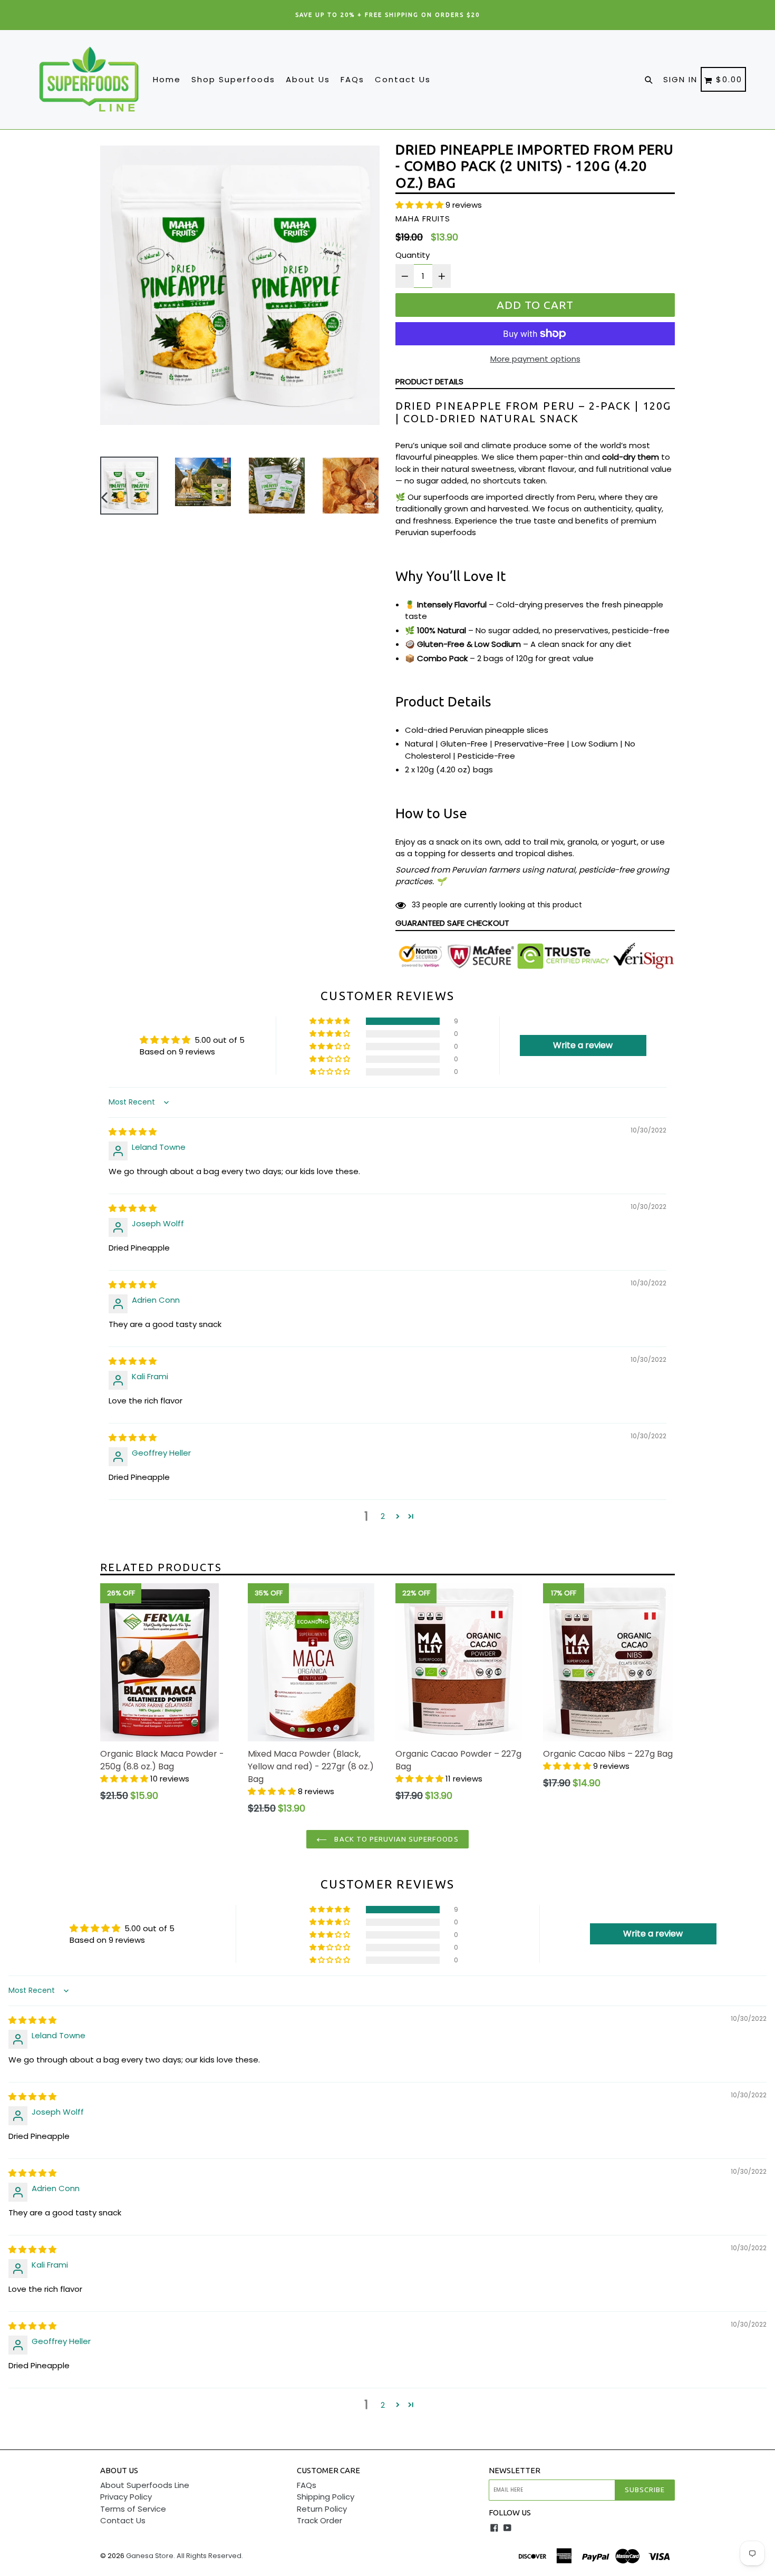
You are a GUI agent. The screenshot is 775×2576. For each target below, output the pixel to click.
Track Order (319, 2520)
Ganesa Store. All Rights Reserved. (185, 2556)
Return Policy (322, 2509)
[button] (420, 205)
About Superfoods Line (145, 2485)
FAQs (352, 79)
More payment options (535, 359)
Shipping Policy (326, 2497)
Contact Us (403, 79)
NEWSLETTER (515, 2470)
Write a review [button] (583, 1045)
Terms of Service (133, 2509)
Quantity (413, 255)
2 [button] (383, 1516)
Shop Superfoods (233, 79)
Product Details (429, 381)
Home (167, 79)
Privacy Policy (126, 2497)
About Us (308, 79)
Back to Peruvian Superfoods (395, 1839)
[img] (133, 1132)
